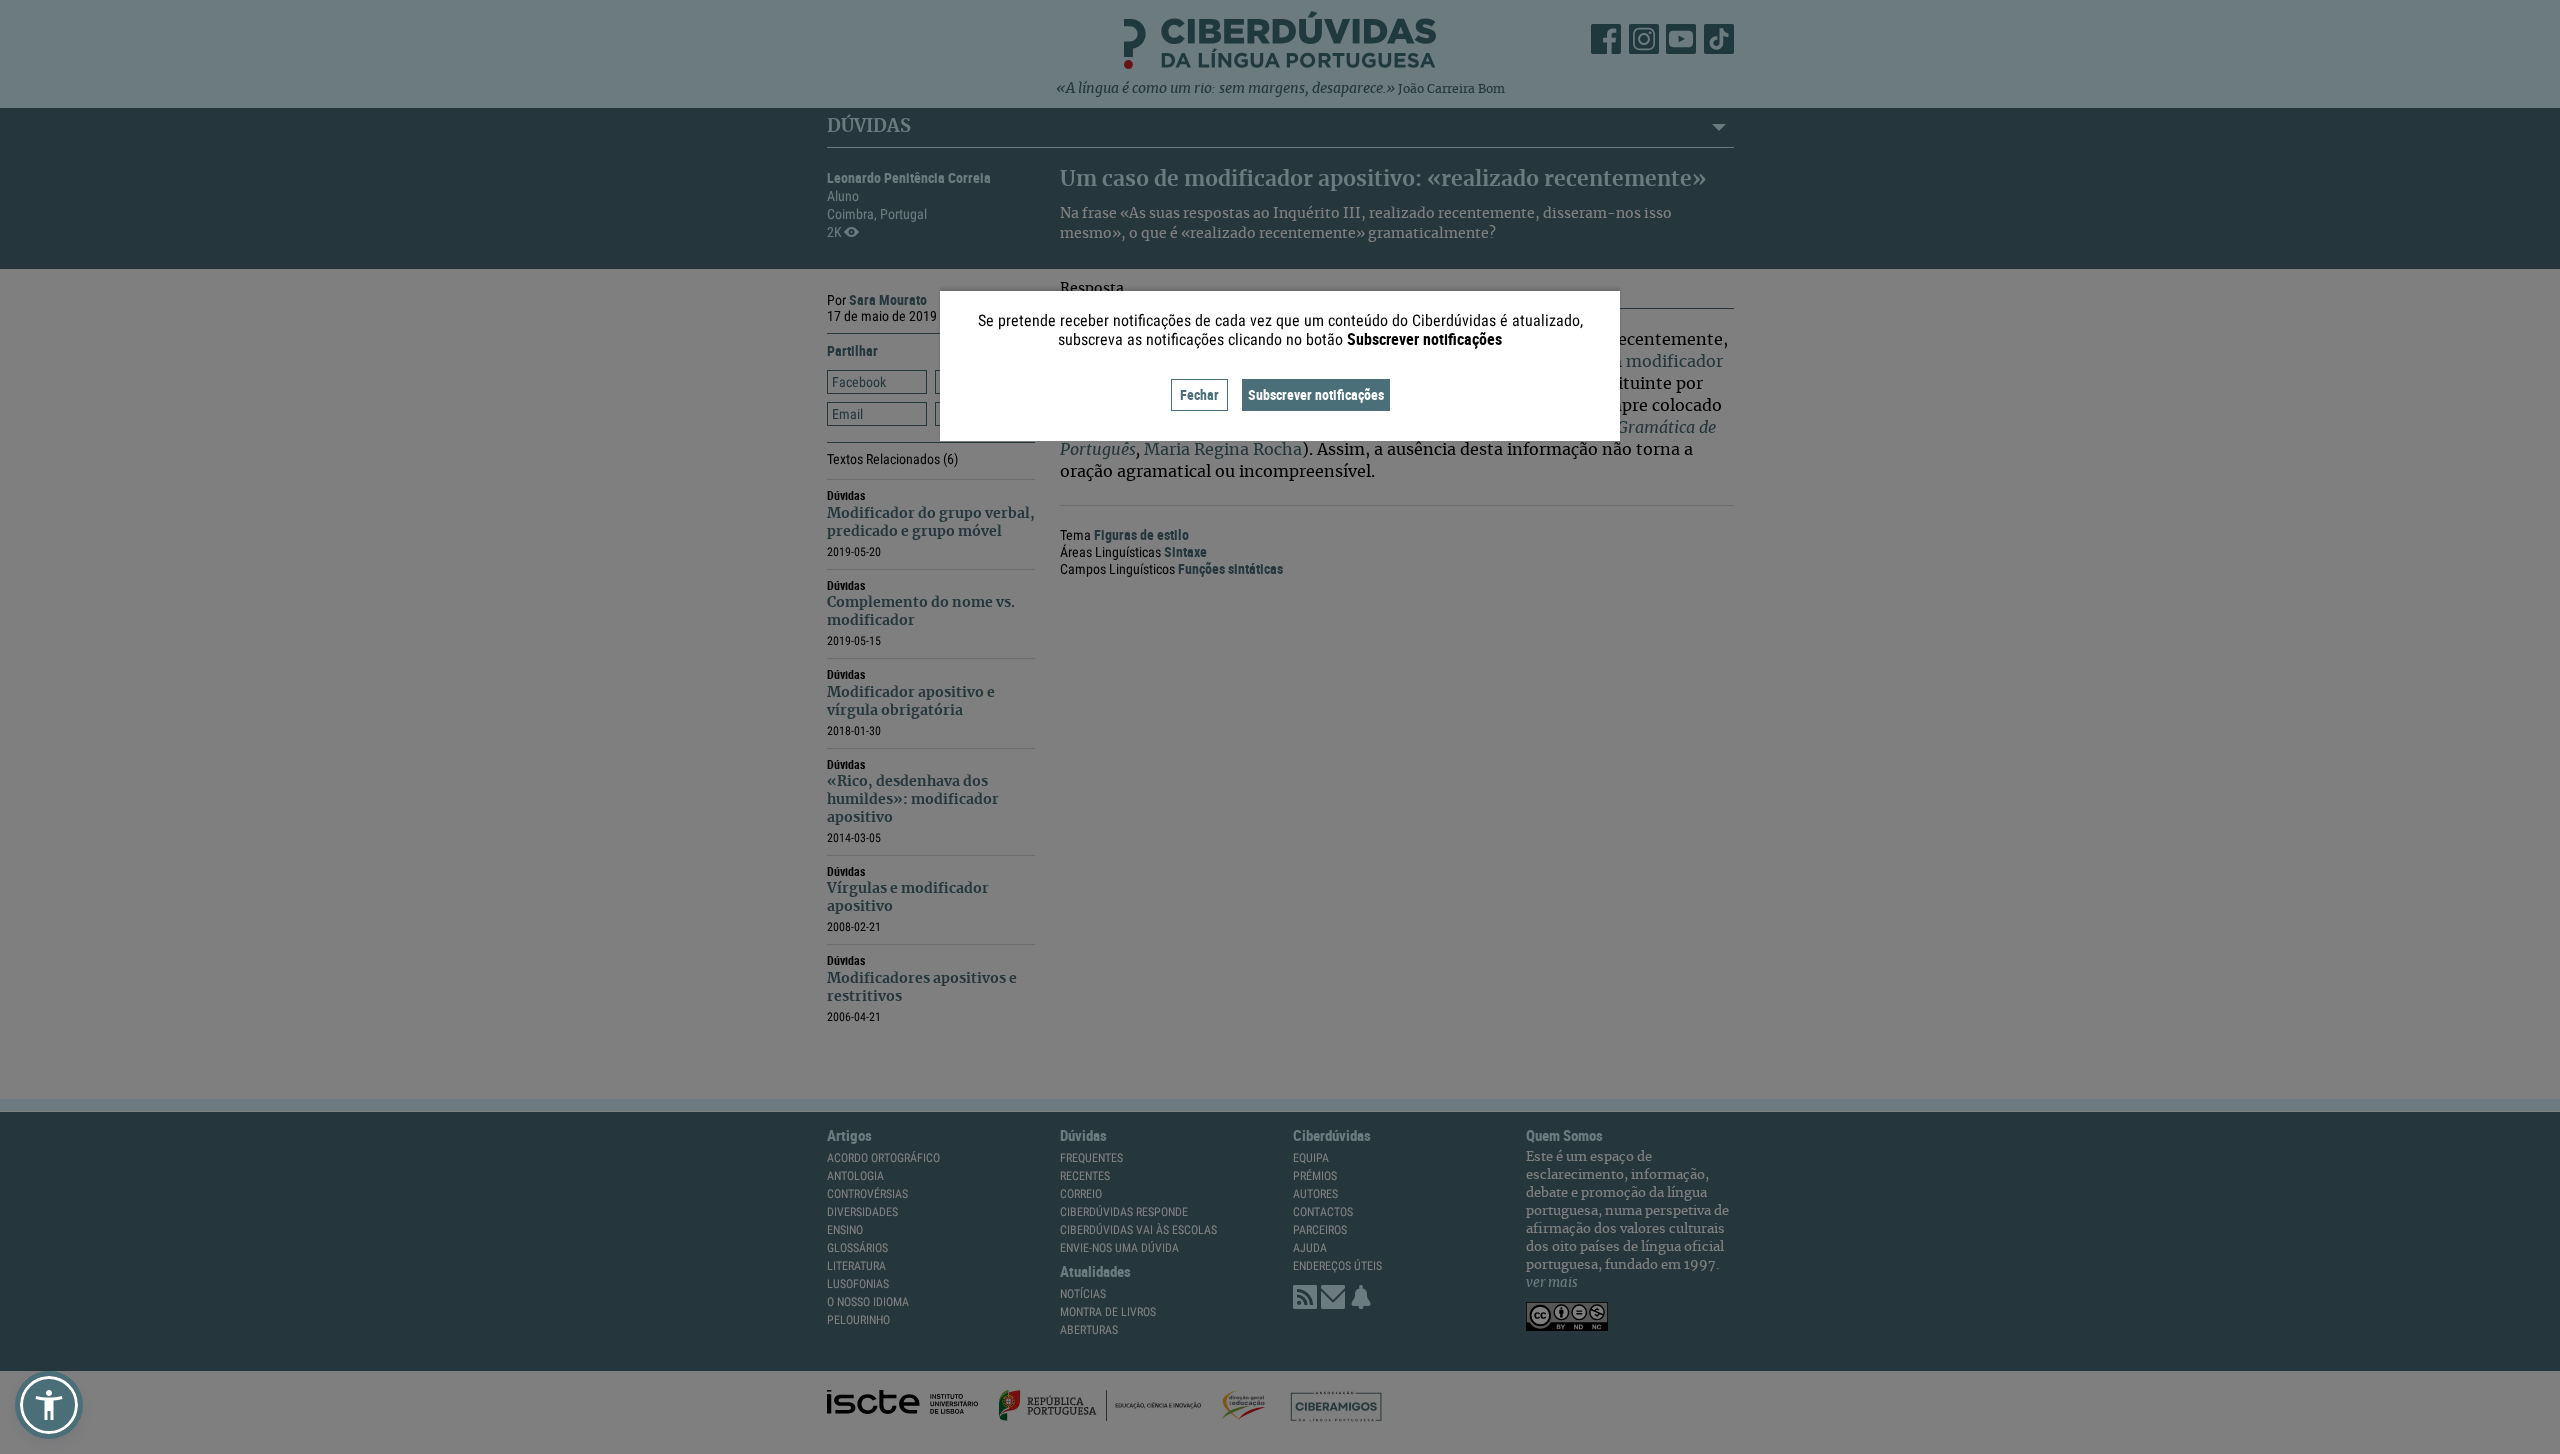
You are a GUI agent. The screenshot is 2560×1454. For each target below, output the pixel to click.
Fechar (1199, 394)
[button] (49, 1405)
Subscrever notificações (1316, 394)
